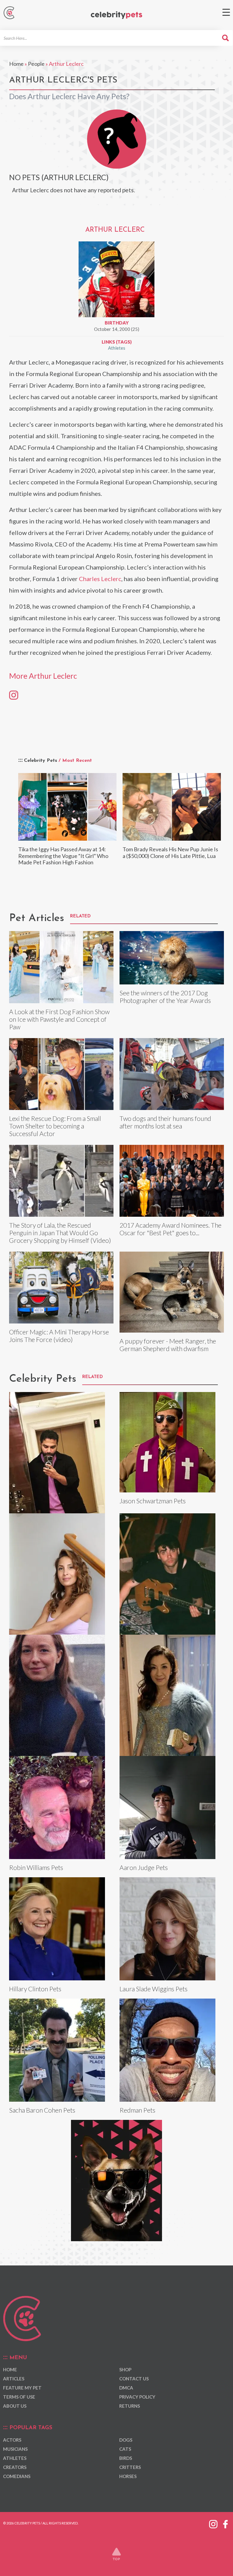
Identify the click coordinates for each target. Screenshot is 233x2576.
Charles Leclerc (100, 579)
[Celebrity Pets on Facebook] (225, 2523)
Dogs (126, 2440)
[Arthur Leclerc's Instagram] (14, 694)
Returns (130, 2406)
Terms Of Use (19, 2397)
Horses (128, 2476)
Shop (125, 2369)
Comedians (17, 2476)
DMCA (126, 2388)
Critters (130, 2467)
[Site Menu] (226, 12)
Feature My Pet (22, 2388)
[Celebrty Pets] (116, 15)
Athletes (117, 348)
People (36, 64)
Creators (15, 2467)
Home (16, 64)
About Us (15, 2406)
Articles (14, 2379)
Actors (12, 2440)
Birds (126, 2458)
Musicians (15, 2449)
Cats (125, 2449)
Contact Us (134, 2379)
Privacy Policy (137, 2397)
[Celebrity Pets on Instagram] (213, 2523)
